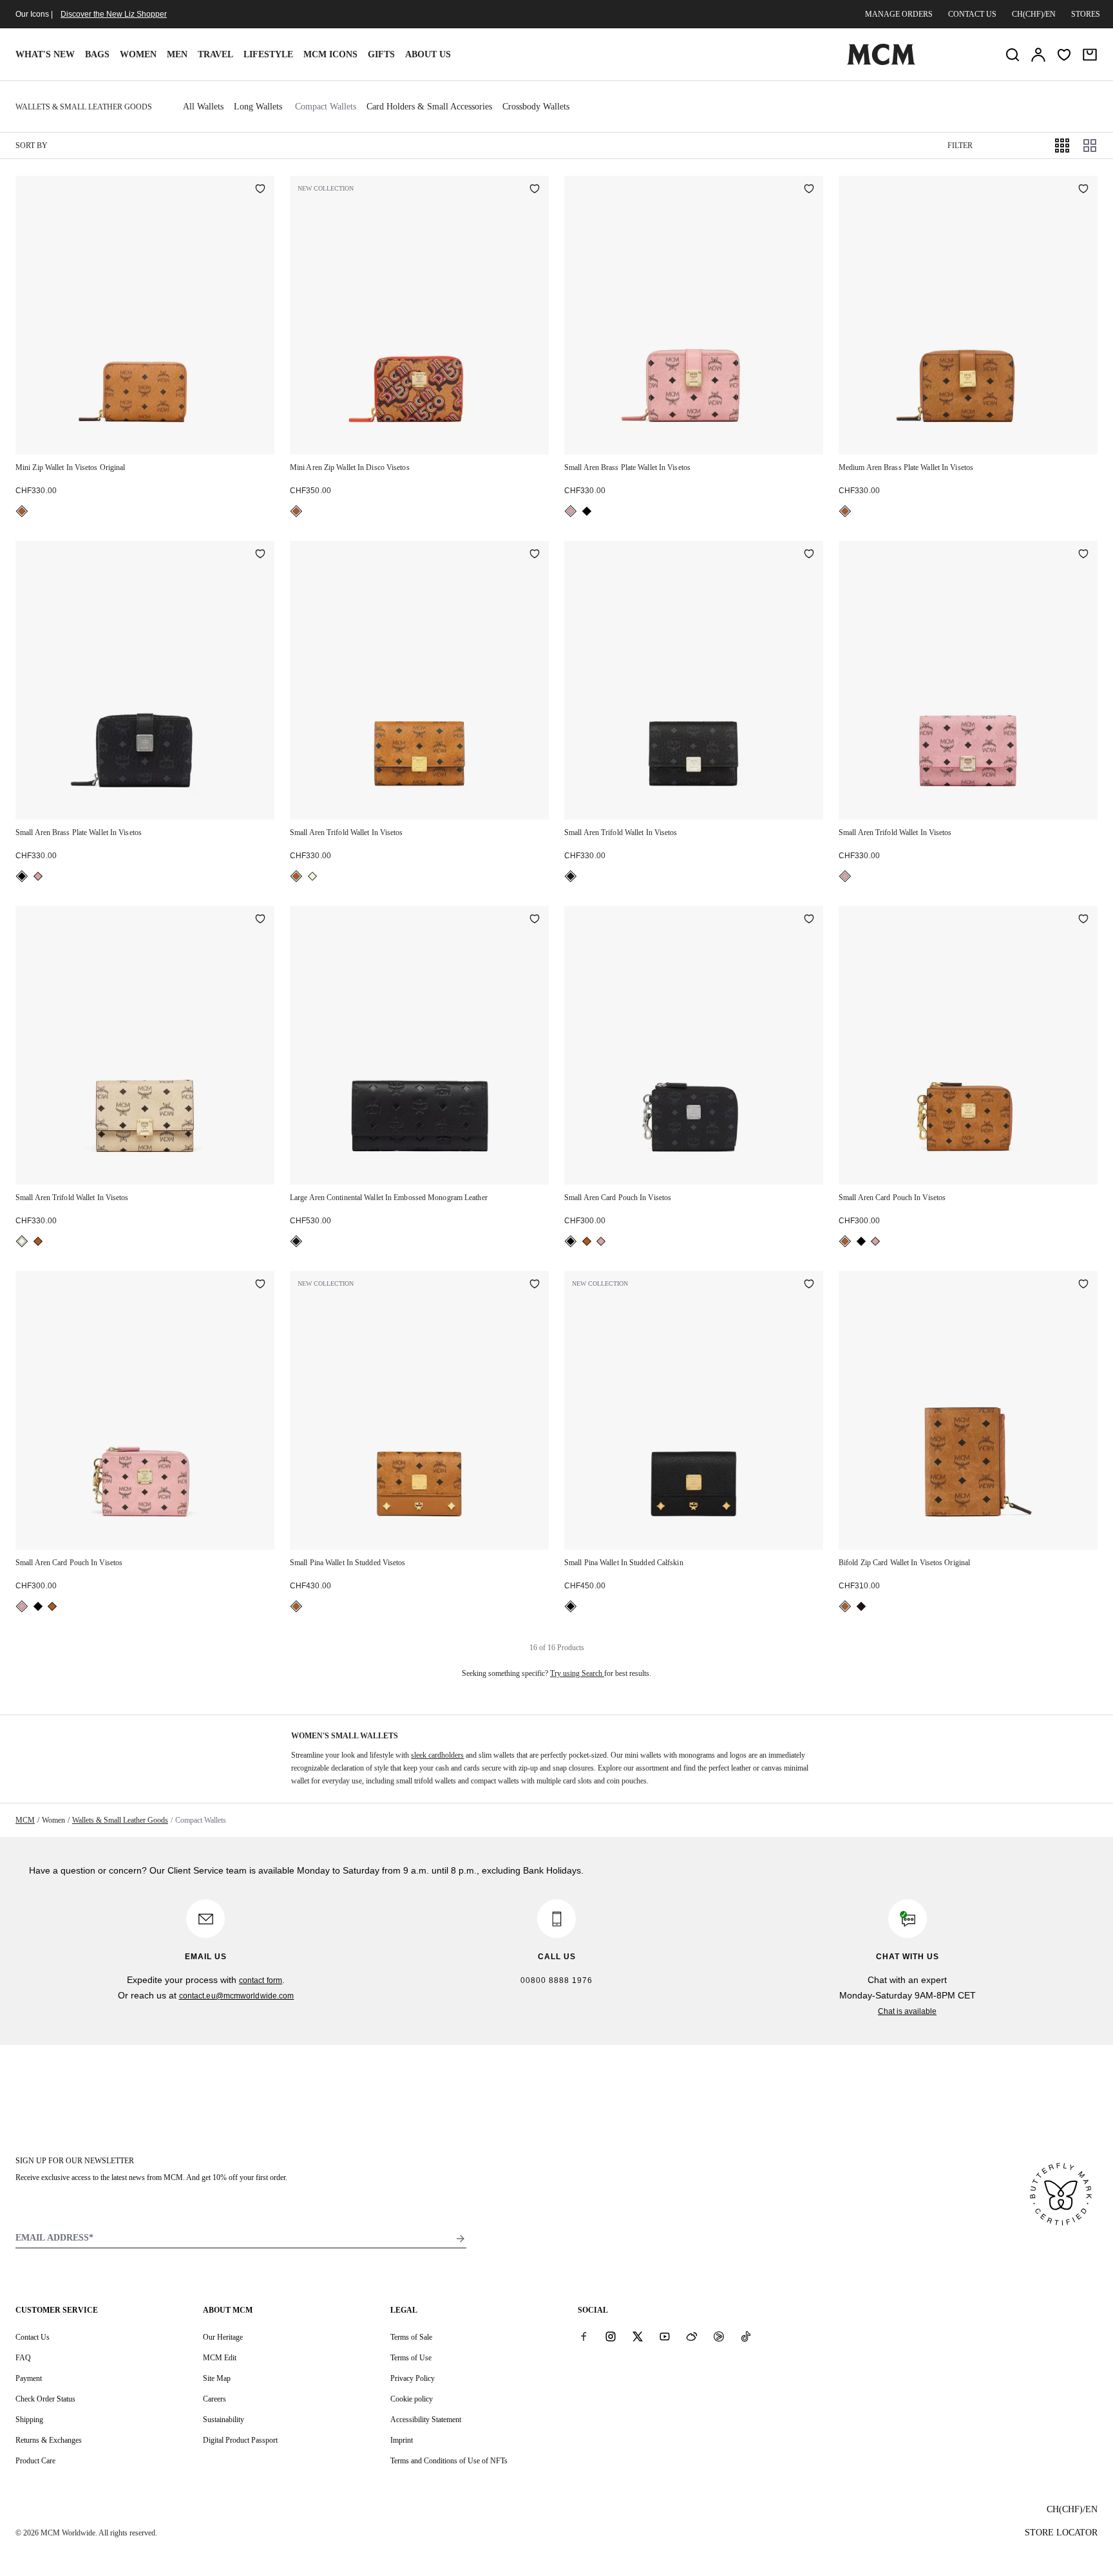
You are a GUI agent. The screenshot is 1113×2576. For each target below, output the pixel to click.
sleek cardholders (437, 1755)
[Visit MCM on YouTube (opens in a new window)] (665, 2336)
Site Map (217, 2378)
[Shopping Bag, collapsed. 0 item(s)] (1090, 55)
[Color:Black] (587, 511)
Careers (214, 2399)
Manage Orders (899, 14)
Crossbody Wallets (536, 107)
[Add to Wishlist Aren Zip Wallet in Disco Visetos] (535, 190)
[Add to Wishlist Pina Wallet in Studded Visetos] (535, 1285)
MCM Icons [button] (330, 54)
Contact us (972, 14)
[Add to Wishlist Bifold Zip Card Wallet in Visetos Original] (1083, 1285)
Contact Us (33, 2337)
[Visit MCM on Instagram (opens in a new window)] (611, 2336)
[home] (881, 62)
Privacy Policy (413, 2378)
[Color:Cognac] (22, 511)
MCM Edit (220, 2358)
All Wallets (203, 107)
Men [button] (177, 54)
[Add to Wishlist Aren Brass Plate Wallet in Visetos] (809, 190)
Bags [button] (97, 54)
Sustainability (224, 2420)
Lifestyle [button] (268, 54)
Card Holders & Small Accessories (429, 107)
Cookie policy (412, 2399)
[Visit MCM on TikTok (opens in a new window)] (746, 2336)
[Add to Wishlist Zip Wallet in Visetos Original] (260, 190)
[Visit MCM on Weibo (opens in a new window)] (692, 2336)
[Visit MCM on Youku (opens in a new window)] (719, 2336)
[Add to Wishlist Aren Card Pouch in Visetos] (809, 920)
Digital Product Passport (240, 2440)
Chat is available (907, 2011)
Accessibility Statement (426, 2420)
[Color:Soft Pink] (571, 511)
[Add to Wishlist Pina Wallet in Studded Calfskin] (809, 1285)
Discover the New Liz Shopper (114, 14)
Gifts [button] (381, 54)
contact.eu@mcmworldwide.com (237, 1996)
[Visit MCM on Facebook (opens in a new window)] (584, 2336)
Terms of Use (411, 2358)
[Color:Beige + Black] (312, 876)
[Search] (1013, 55)
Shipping (29, 2420)
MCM (25, 1820)
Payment (29, 2378)
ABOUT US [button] (428, 54)
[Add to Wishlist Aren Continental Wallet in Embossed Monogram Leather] (535, 920)
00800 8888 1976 (556, 1980)
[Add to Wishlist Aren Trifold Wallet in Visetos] (535, 555)
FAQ (23, 2358)
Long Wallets (258, 107)
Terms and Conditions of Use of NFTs (449, 2461)
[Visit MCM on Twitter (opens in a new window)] (638, 2336)
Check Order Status (45, 2399)
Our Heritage (223, 2337)
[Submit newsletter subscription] (461, 2239)
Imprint (402, 2440)
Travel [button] (215, 54)
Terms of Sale (411, 2337)
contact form (261, 1980)
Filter (960, 146)
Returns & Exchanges (49, 2440)
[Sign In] (1038, 55)
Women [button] (138, 54)
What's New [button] (45, 54)
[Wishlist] (1064, 55)
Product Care (35, 2461)
